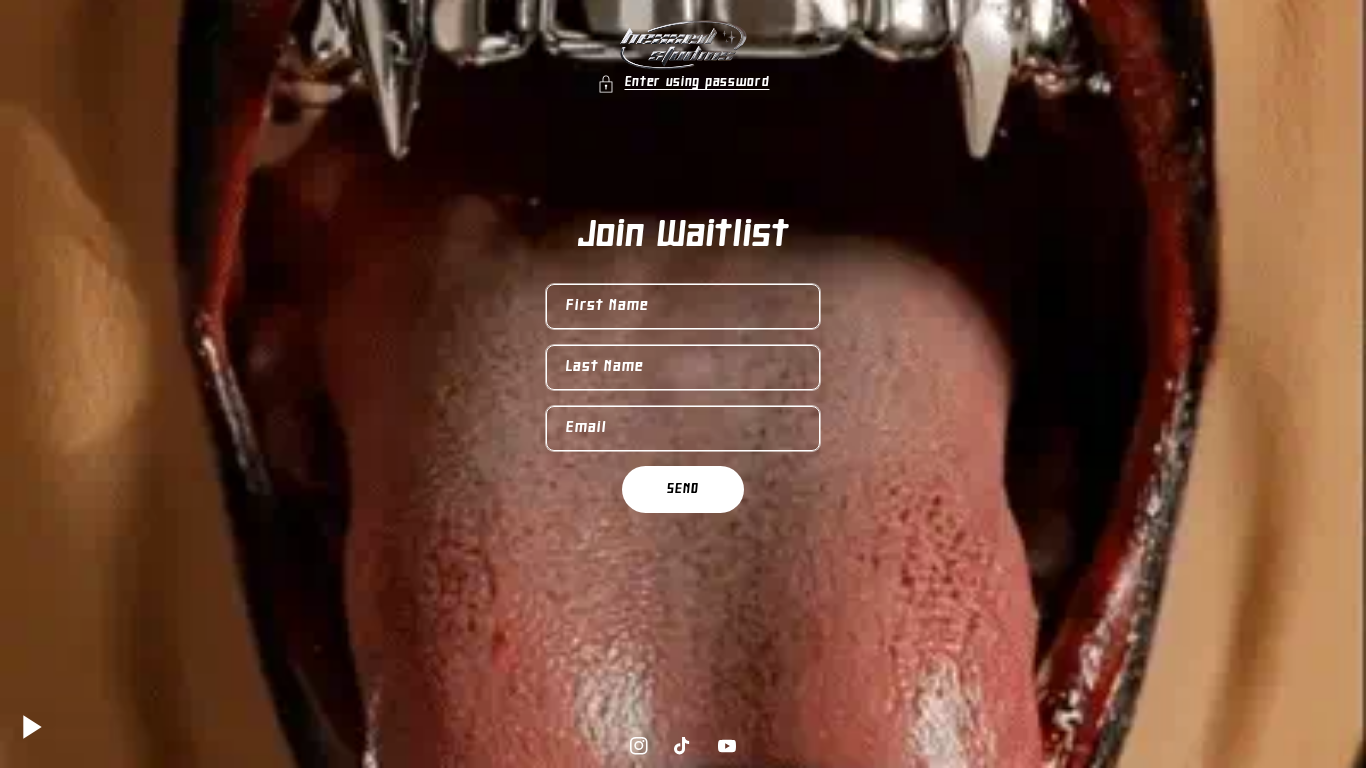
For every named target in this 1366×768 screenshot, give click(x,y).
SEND (683, 489)
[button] (683, 83)
